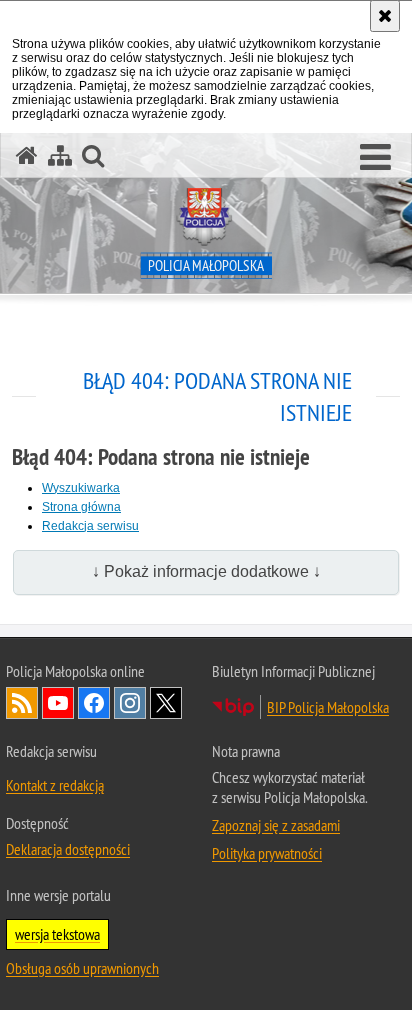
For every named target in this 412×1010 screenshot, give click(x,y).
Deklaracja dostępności (68, 849)
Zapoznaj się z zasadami (276, 825)
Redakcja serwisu (90, 526)
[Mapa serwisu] (60, 155)
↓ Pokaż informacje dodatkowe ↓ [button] (206, 571)
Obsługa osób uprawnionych (82, 968)
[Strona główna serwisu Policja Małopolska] (27, 155)
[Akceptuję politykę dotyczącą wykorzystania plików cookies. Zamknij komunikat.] (385, 16)
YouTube (58, 703)
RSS (22, 703)
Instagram (130, 703)
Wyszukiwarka (81, 488)
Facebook (94, 703)
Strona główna (81, 507)
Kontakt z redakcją (55, 785)
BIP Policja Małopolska (328, 707)
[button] (375, 158)
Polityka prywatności (267, 853)
